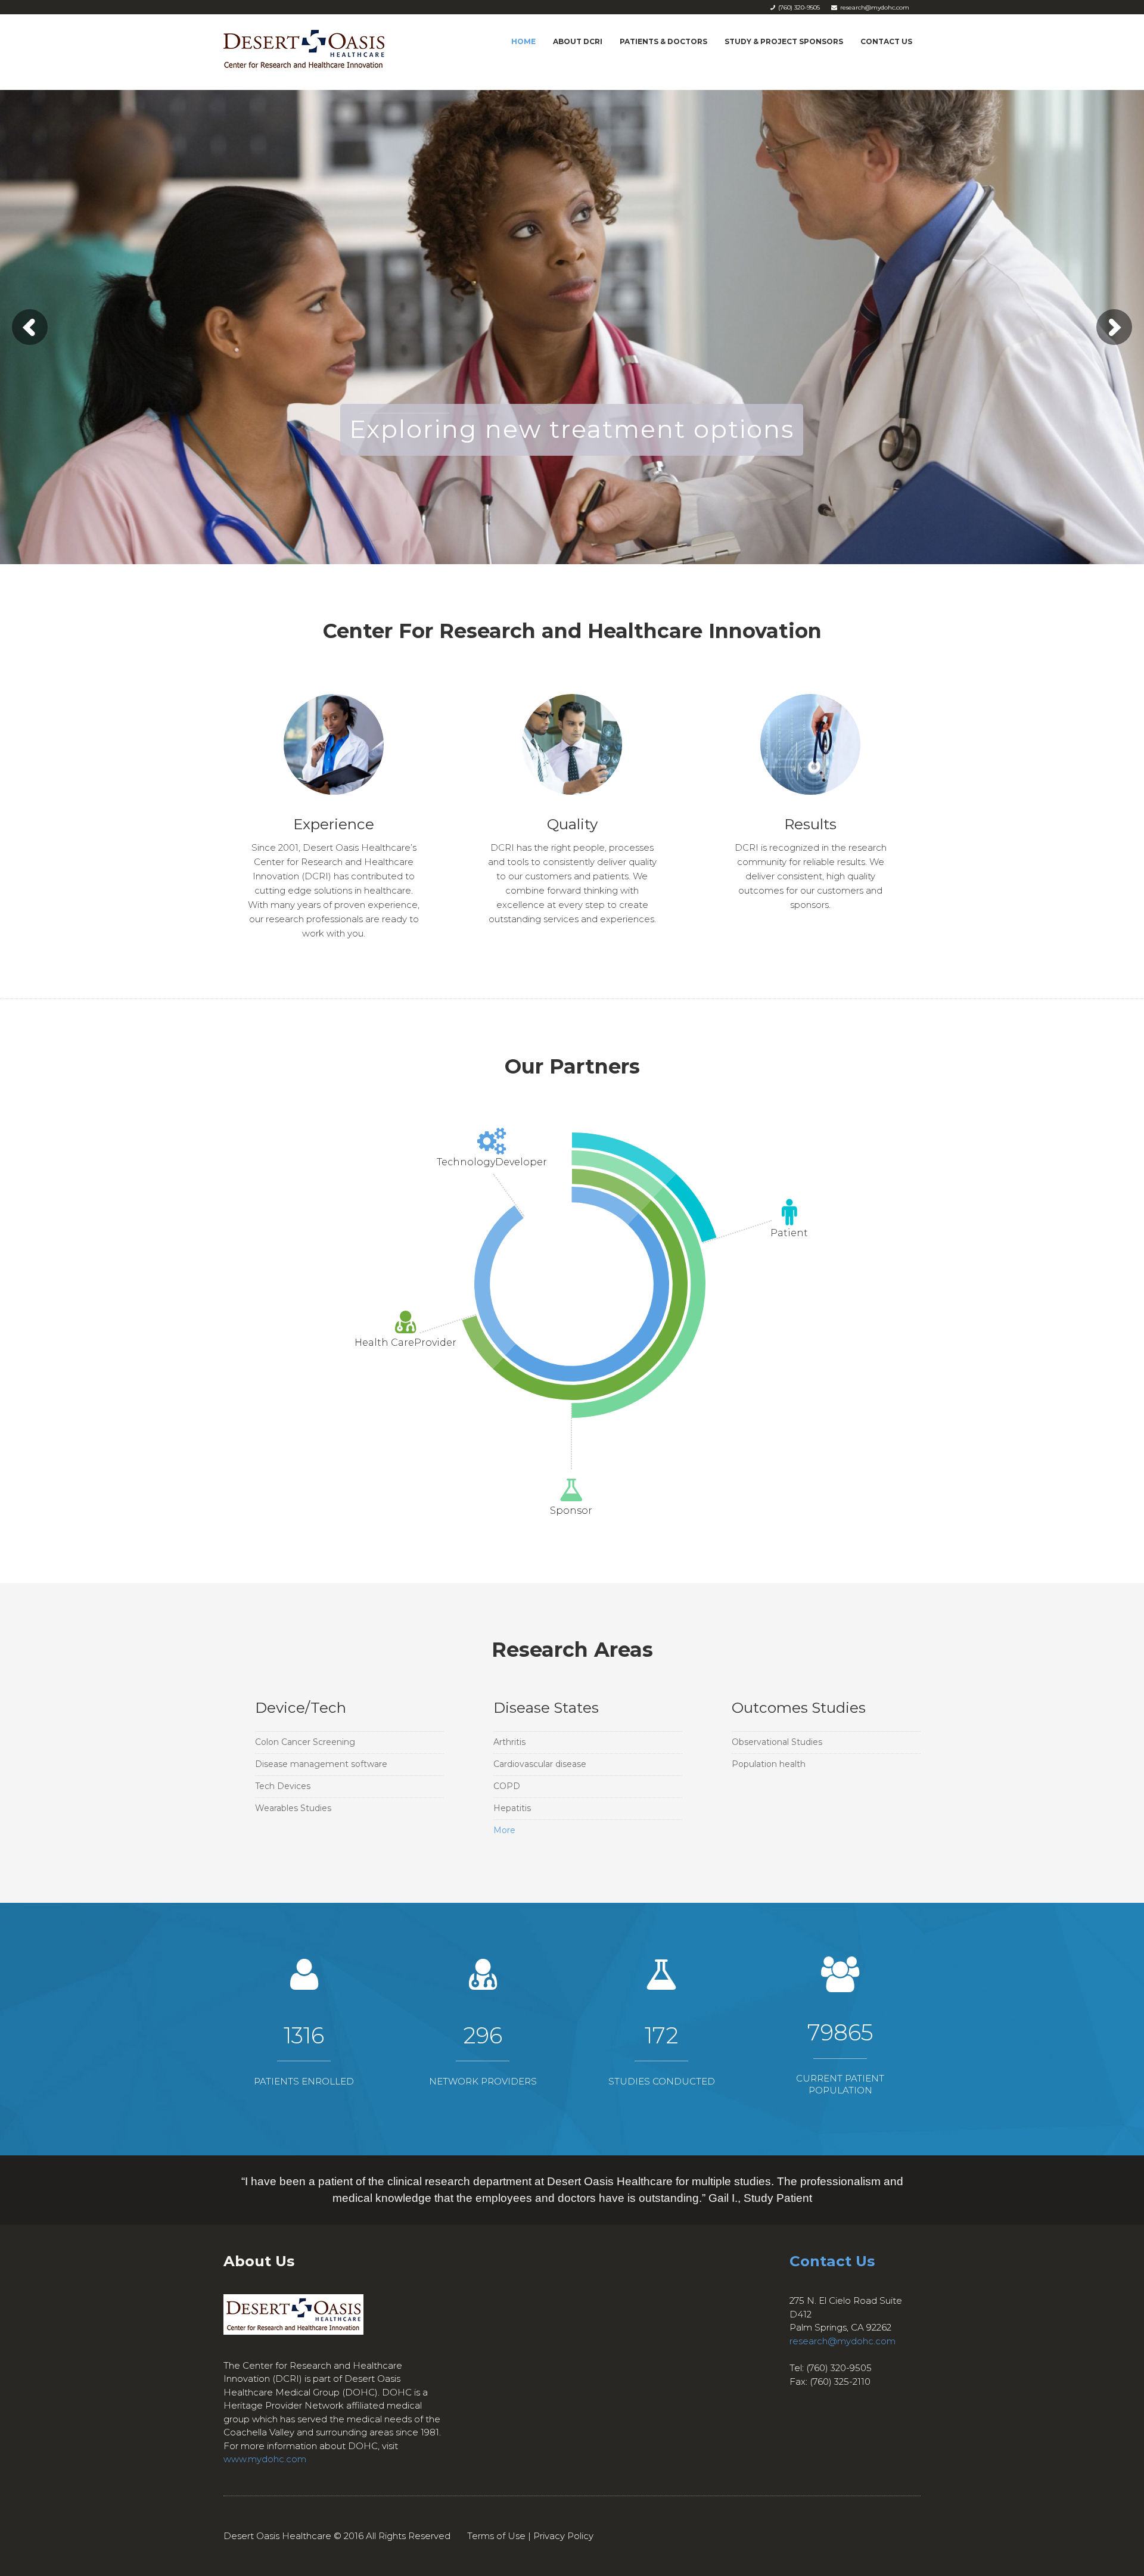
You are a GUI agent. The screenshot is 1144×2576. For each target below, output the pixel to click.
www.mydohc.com (265, 2459)
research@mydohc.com (843, 2341)
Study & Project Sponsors (784, 41)
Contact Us (886, 41)
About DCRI (578, 41)
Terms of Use (496, 2536)
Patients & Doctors (663, 41)
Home (523, 41)
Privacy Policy (563, 2536)
